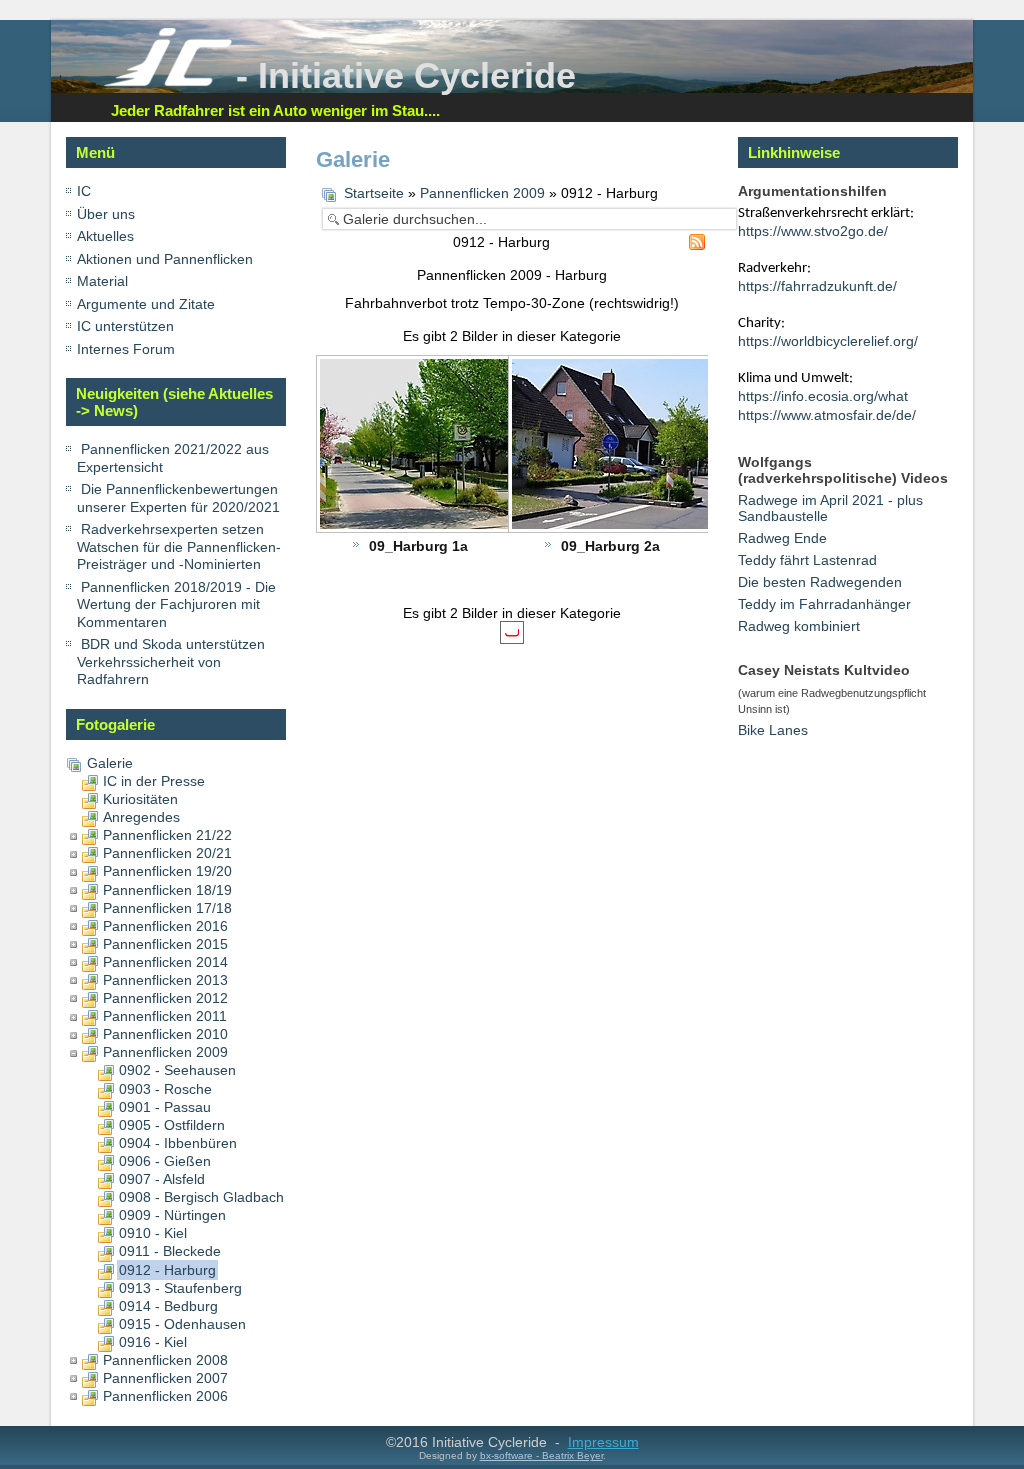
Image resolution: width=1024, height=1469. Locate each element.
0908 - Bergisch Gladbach (201, 1197)
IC (84, 191)
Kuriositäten (140, 799)
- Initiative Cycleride (406, 76)
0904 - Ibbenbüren (178, 1143)
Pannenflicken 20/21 (167, 853)
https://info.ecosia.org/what (823, 396)
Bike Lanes (773, 730)
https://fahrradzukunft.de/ (817, 286)
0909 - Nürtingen (172, 1215)
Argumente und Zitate (146, 304)
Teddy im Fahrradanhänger (824, 604)
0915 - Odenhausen (182, 1324)
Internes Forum (126, 349)
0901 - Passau (165, 1107)
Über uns (106, 214)
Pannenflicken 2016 (165, 926)
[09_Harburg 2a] (664, 446)
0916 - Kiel (153, 1342)
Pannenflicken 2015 (165, 944)
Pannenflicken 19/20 (167, 871)
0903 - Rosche (165, 1089)
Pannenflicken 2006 (165, 1396)
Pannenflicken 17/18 (167, 908)
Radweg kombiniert (799, 626)
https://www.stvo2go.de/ (813, 231)
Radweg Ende (782, 538)
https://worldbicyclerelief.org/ (828, 341)
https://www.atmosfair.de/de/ (827, 415)
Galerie (110, 763)
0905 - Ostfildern (172, 1125)
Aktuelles (105, 236)
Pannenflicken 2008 (165, 1360)
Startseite (374, 193)
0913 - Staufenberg (180, 1288)
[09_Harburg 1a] (472, 446)
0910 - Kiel (153, 1233)
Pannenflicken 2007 (165, 1378)
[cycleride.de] (168, 82)
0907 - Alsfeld (162, 1179)
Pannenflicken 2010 (165, 1034)
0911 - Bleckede (170, 1251)
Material (102, 281)
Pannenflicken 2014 (165, 962)
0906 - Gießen (165, 1161)
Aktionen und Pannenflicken (165, 259)
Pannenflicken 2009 (165, 1052)
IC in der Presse (154, 781)
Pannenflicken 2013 (165, 980)
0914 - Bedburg (168, 1306)
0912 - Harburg (167, 1270)
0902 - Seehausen (177, 1070)
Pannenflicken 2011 (165, 1016)
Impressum (603, 1442)
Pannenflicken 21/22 (167, 835)
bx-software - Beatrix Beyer (541, 1455)
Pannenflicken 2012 (165, 998)
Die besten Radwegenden (820, 582)
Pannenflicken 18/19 (167, 890)
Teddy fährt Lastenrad (807, 560)
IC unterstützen (125, 326)
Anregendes (141, 817)
